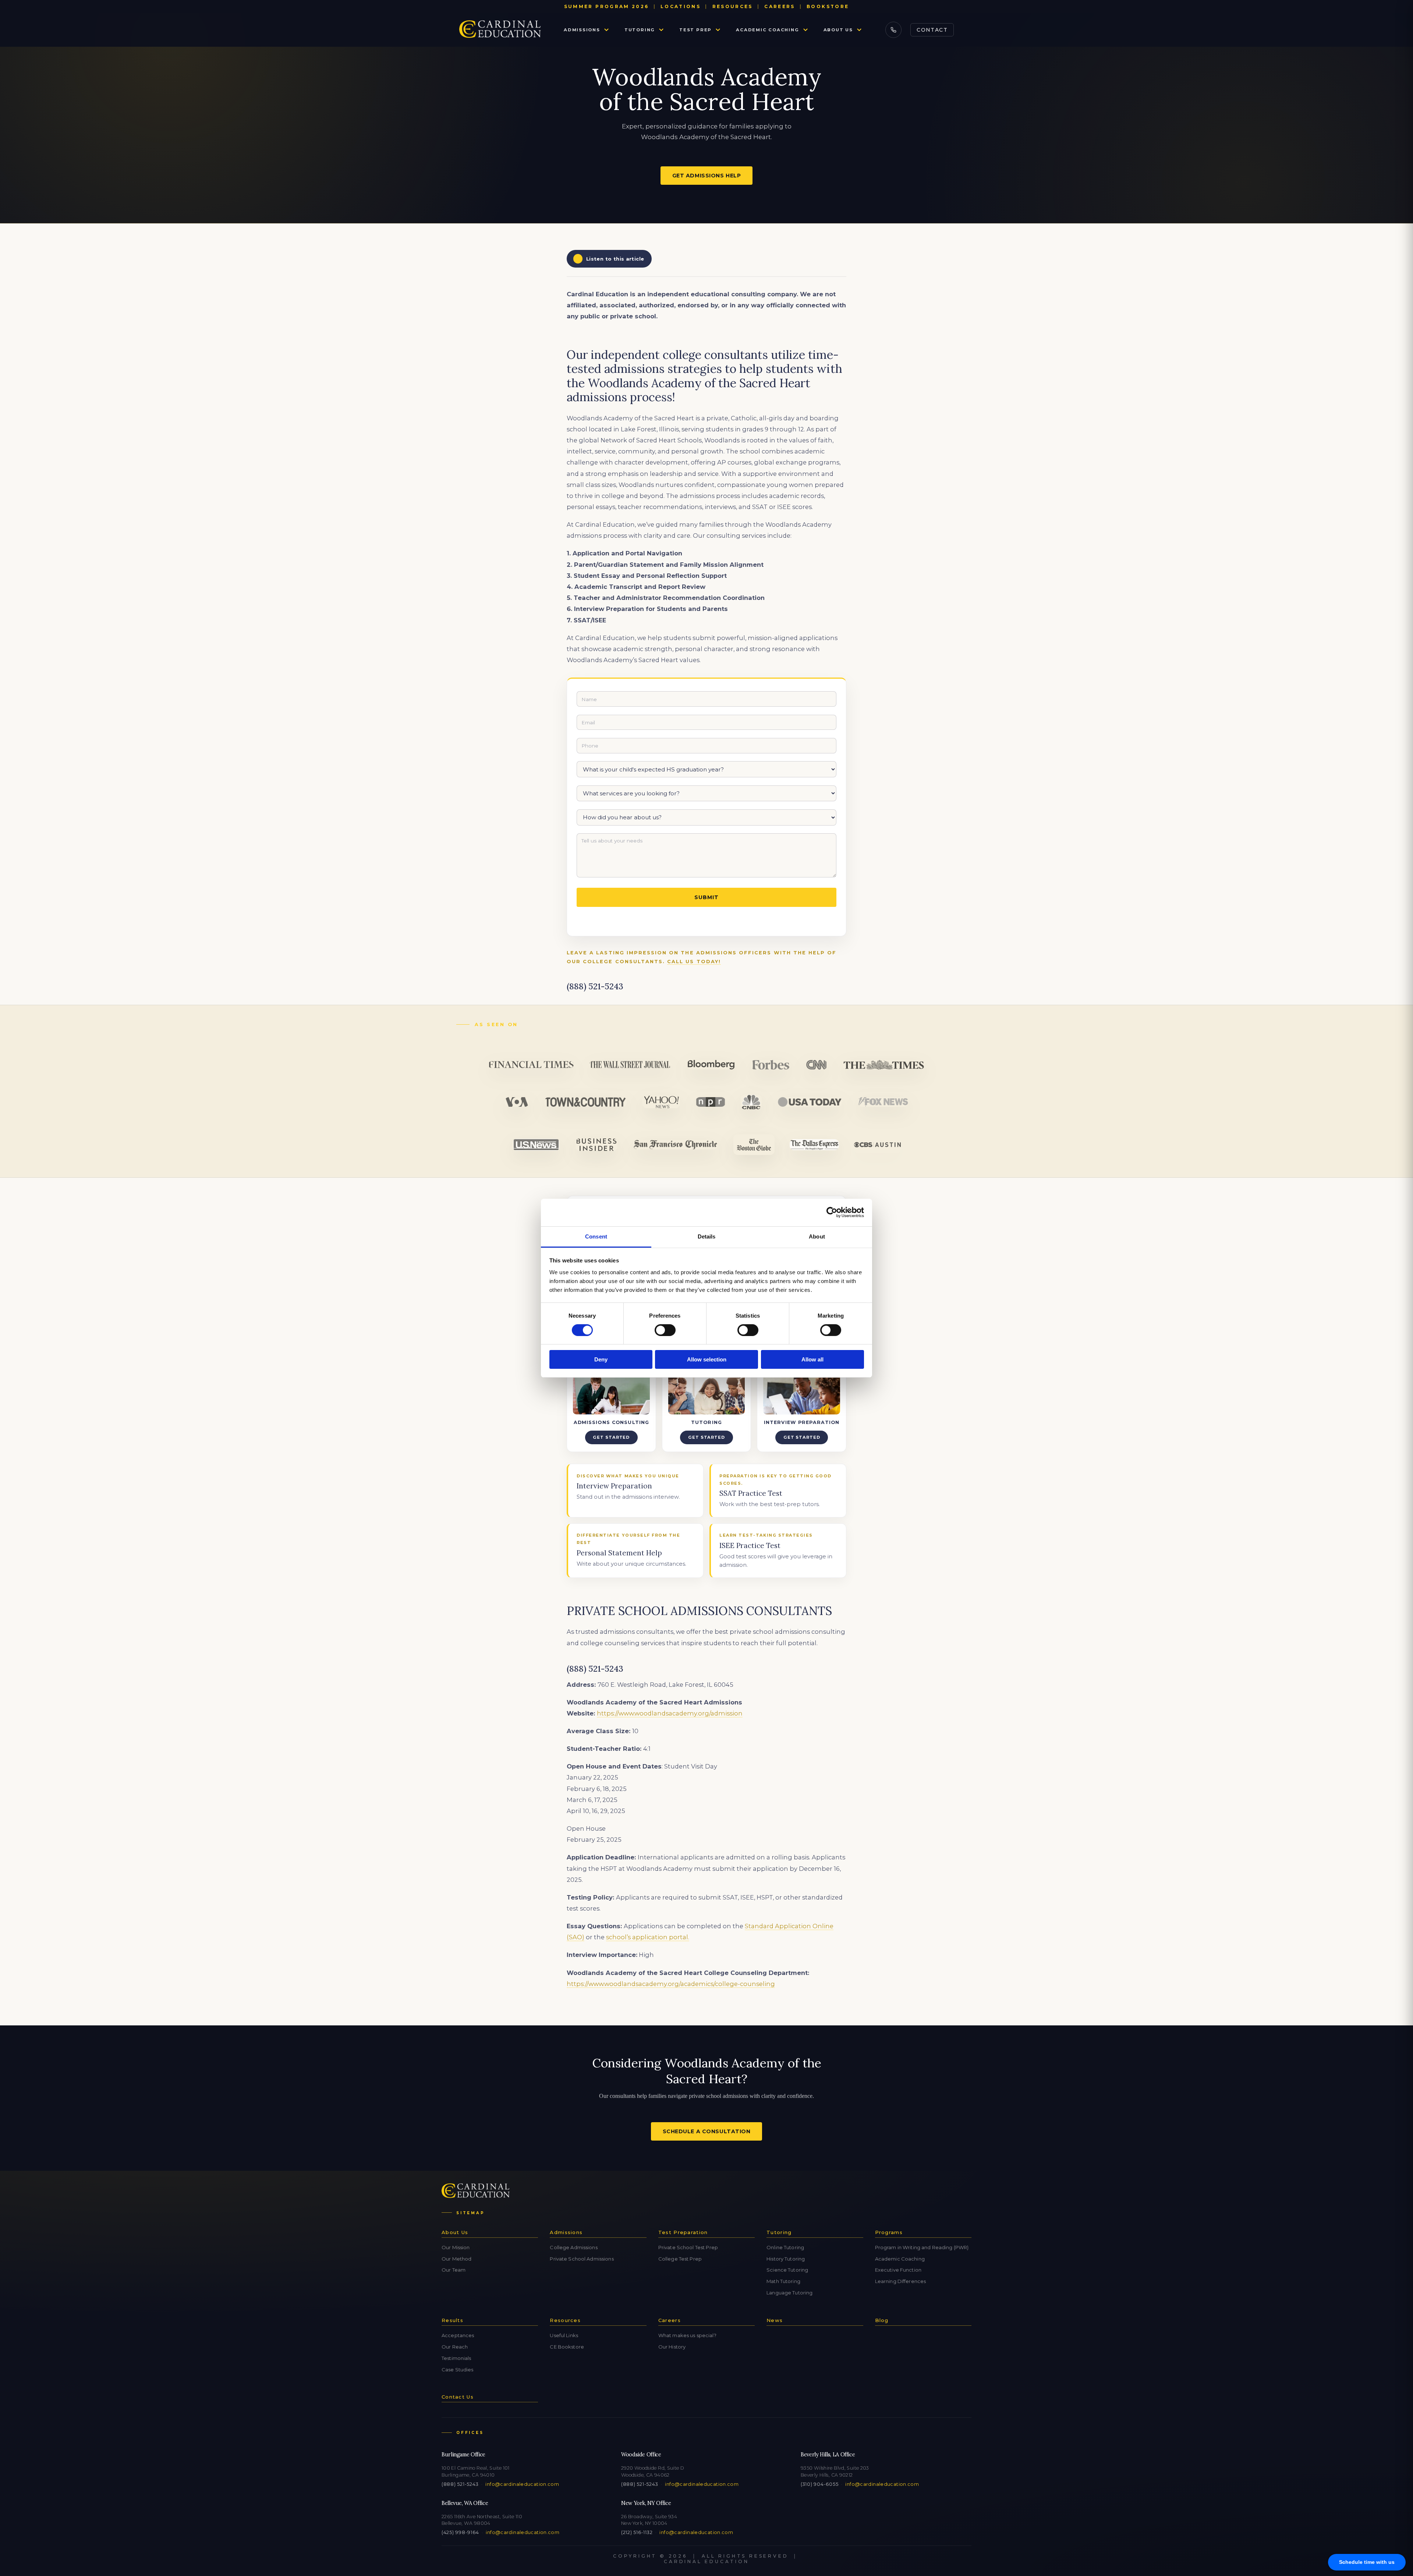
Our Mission (456, 2247)
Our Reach (455, 2347)
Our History (672, 2347)
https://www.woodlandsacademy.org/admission (670, 1713)
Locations (681, 6)
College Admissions (573, 2247)
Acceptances (458, 2335)
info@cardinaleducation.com (522, 2484)
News (775, 2320)
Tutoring (640, 30)
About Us (838, 30)
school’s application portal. (648, 1937)
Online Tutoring (785, 2247)
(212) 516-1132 (637, 2532)
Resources (733, 6)
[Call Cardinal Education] (893, 30)
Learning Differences (901, 2281)
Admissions (582, 30)
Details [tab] (707, 1236)
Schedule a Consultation (707, 2131)
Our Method (456, 2259)
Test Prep (695, 30)
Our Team (454, 2270)
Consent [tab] (596, 1236)
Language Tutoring (789, 2293)
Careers (780, 6)
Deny (601, 1359)
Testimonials (456, 2358)
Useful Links (564, 2335)
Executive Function (898, 2270)
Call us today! (694, 962)
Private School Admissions (582, 2259)
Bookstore (828, 6)
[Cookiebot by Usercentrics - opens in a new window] (832, 1212)
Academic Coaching (767, 30)
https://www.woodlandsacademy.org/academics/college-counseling (671, 1984)
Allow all (812, 1359)
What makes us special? (687, 2335)
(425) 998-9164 (460, 2532)
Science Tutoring (787, 2270)
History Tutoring (786, 2259)
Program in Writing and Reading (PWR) (922, 2247)
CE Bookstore (567, 2347)
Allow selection (707, 1359)
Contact (932, 30)
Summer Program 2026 (607, 6)
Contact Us (458, 2397)
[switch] (665, 1330)
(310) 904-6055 (819, 2484)
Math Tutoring (783, 2281)
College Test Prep (680, 2259)
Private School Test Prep (688, 2247)
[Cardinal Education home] (500, 30)
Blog (882, 2320)
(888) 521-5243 (460, 2484)
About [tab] (817, 1236)
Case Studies (458, 2370)
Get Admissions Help (707, 176)
